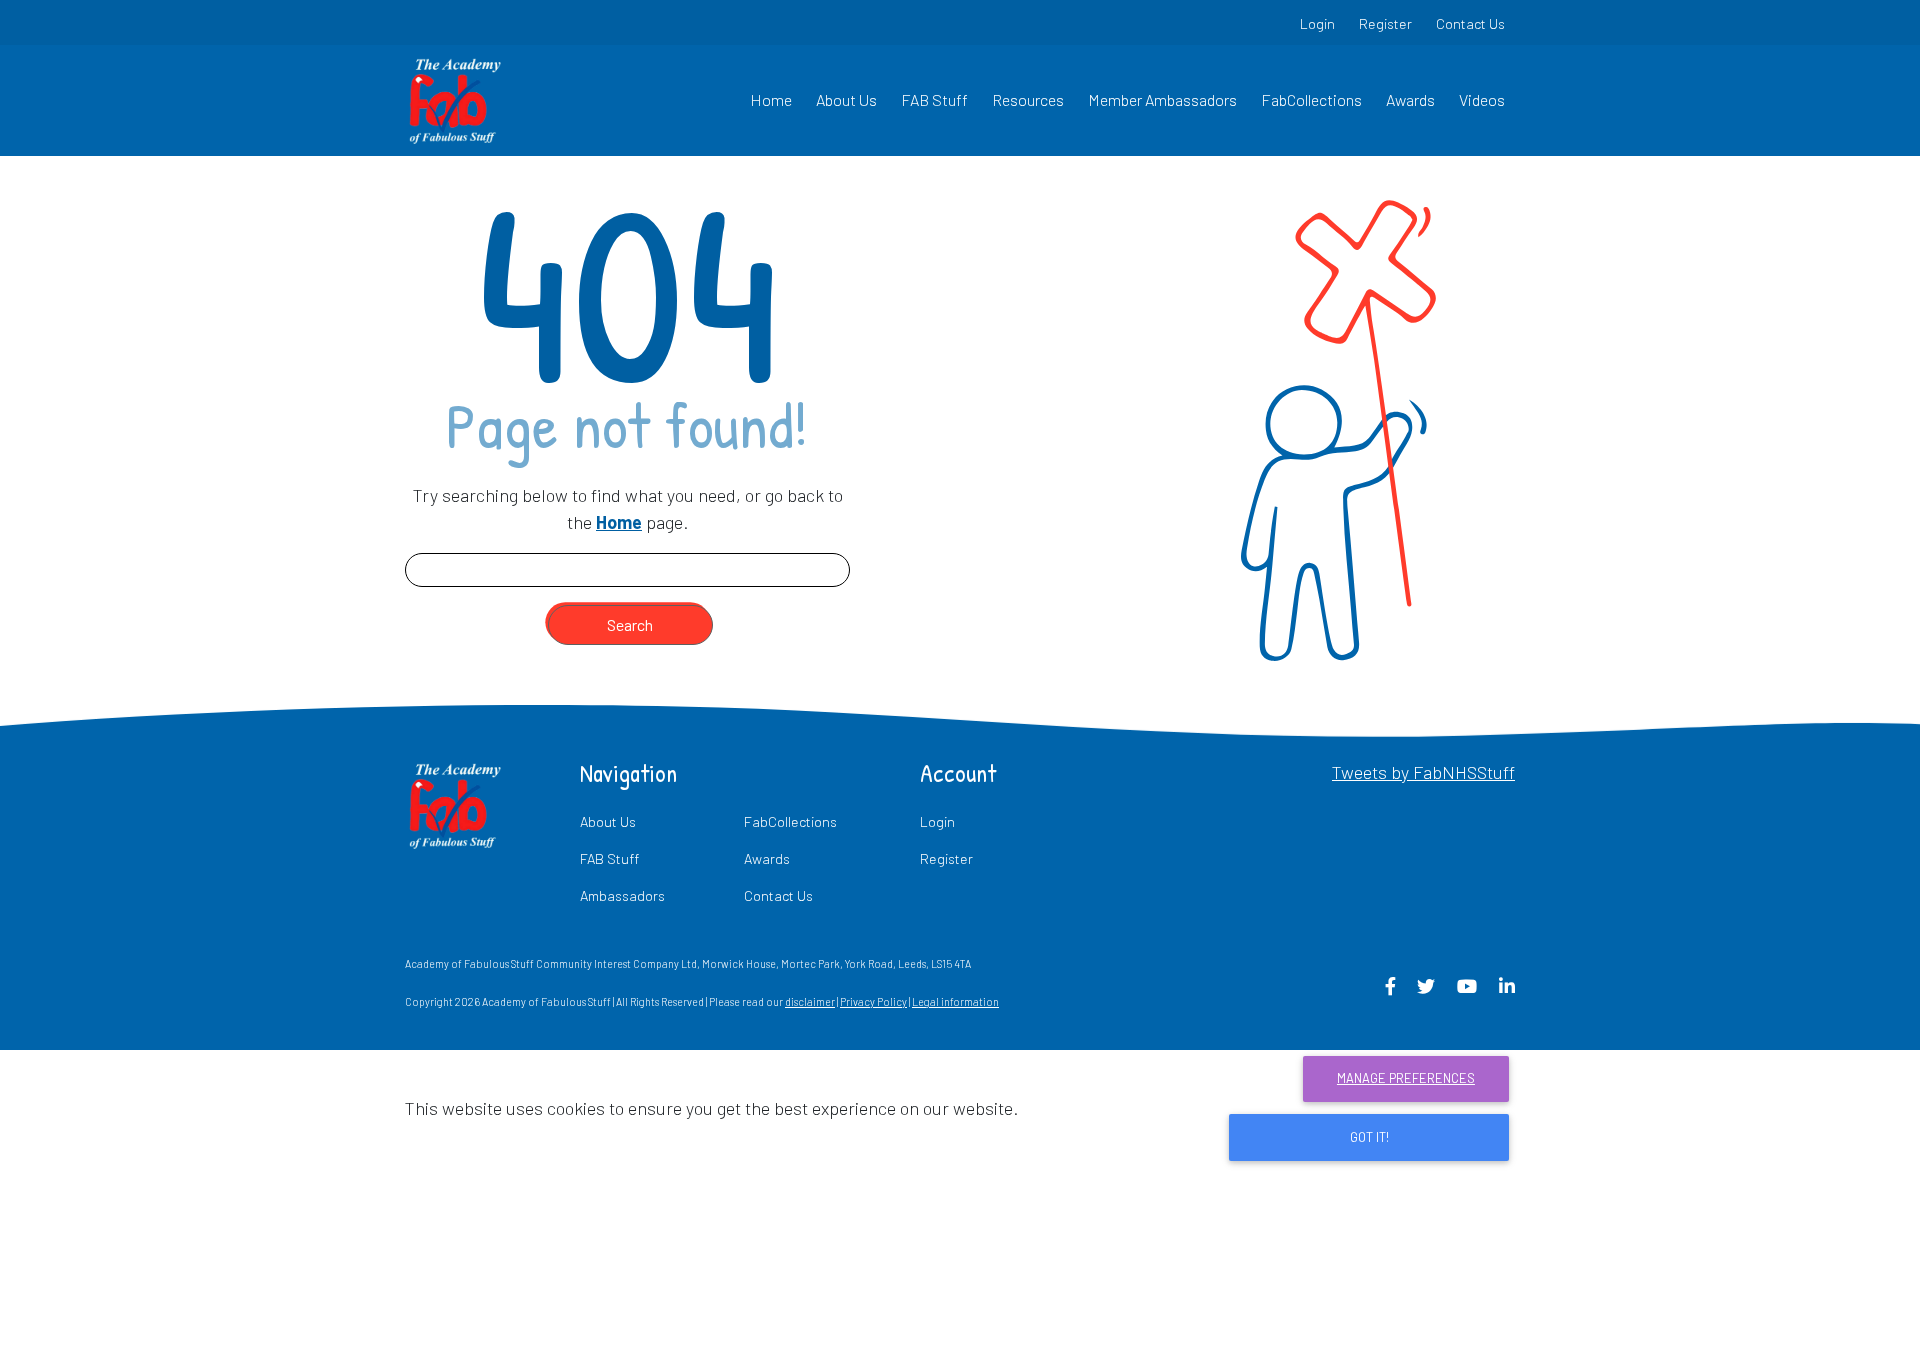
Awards (1410, 99)
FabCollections (1311, 99)
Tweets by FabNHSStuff (1423, 772)
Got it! (1369, 1137)
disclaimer (810, 1001)
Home (771, 99)
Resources (1028, 99)
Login (1317, 23)
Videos (1482, 99)
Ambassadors (622, 895)
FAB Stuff (934, 99)
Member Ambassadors (1162, 99)
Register (1385, 23)
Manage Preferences (1406, 1078)
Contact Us (1470, 23)
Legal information (955, 1001)
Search (630, 624)
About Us (846, 99)
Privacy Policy (873, 1001)
